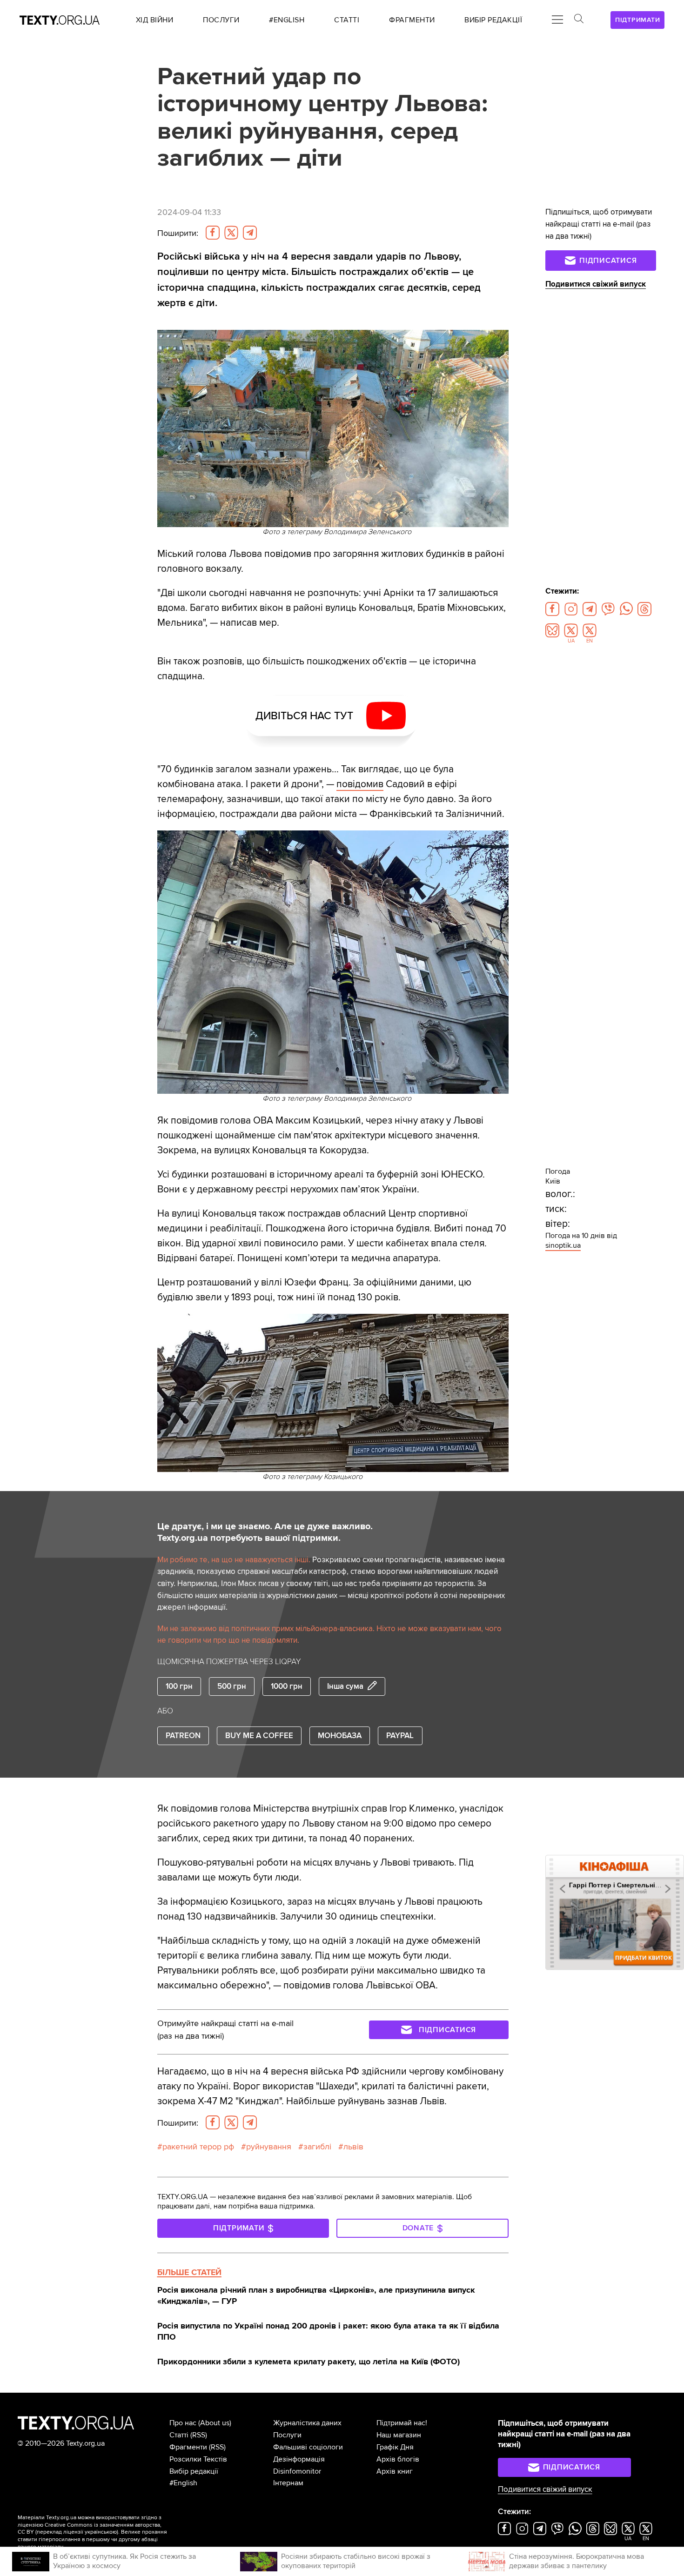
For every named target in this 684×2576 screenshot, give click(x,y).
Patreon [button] (183, 1736)
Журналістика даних (307, 2423)
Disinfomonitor (297, 2471)
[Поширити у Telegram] (250, 233)
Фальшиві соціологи (308, 2447)
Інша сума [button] (345, 1686)
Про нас (183, 2423)
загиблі (317, 2147)
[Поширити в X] (231, 233)
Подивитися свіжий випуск (596, 284)
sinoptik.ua (563, 1245)
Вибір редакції (194, 2471)
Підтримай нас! (402, 2423)
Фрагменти (188, 2447)
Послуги (287, 2435)
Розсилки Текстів (198, 2459)
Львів (353, 2147)
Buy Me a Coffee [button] (259, 1736)
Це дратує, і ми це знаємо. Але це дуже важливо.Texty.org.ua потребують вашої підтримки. (265, 1532)
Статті (179, 2435)
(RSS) (199, 2435)
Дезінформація (299, 2459)
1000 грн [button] (287, 1686)
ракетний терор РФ (198, 2147)
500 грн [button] (232, 1686)
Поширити (178, 233)
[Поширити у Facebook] (213, 233)
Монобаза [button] (340, 1736)
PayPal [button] (400, 1736)
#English (183, 2483)
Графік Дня (395, 2447)
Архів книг (395, 2471)
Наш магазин (399, 2435)
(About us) (215, 2423)
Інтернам (288, 2483)
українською (101, 2532)
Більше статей (189, 2272)
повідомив (360, 784)
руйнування (269, 2147)
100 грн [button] (179, 1686)
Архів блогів (398, 2459)
